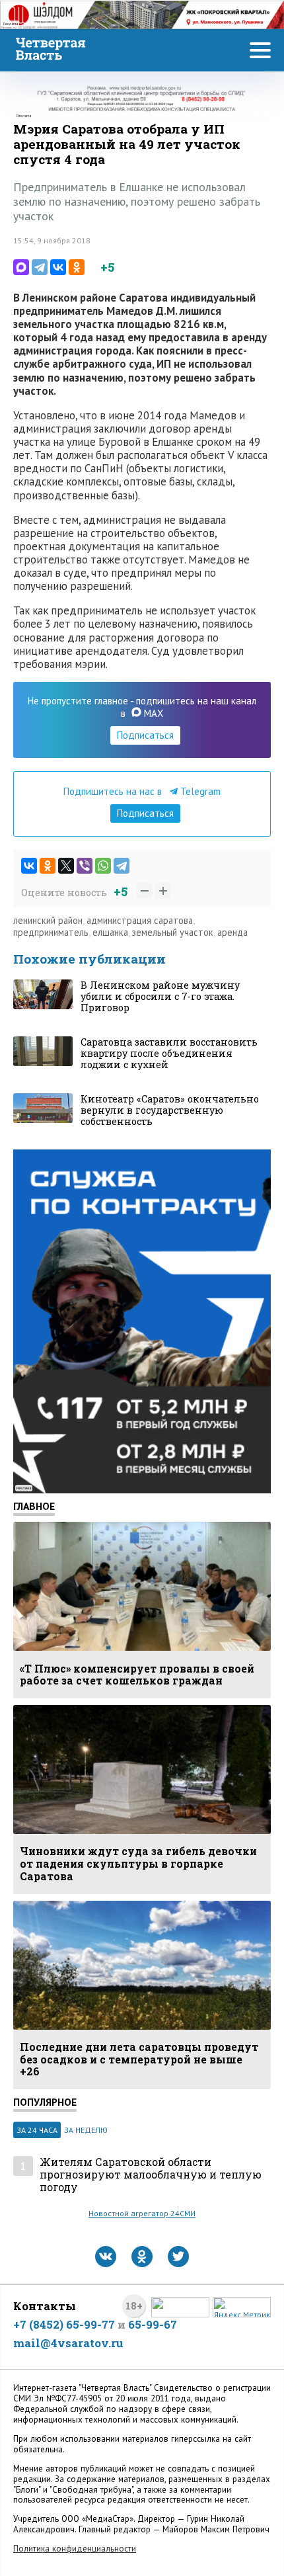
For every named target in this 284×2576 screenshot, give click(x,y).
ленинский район (48, 920)
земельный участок (173, 932)
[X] (66, 866)
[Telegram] (40, 267)
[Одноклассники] (77, 267)
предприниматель (51, 932)
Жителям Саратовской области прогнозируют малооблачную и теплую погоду (151, 2175)
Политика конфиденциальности (75, 2549)
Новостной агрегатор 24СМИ (142, 2213)
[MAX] (21, 267)
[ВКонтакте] (58, 267)
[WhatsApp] (103, 866)
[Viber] (85, 866)
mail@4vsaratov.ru (68, 2343)
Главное (34, 1506)
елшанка (110, 932)
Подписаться (145, 735)
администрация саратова (140, 920)
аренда (232, 932)
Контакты (45, 2306)
